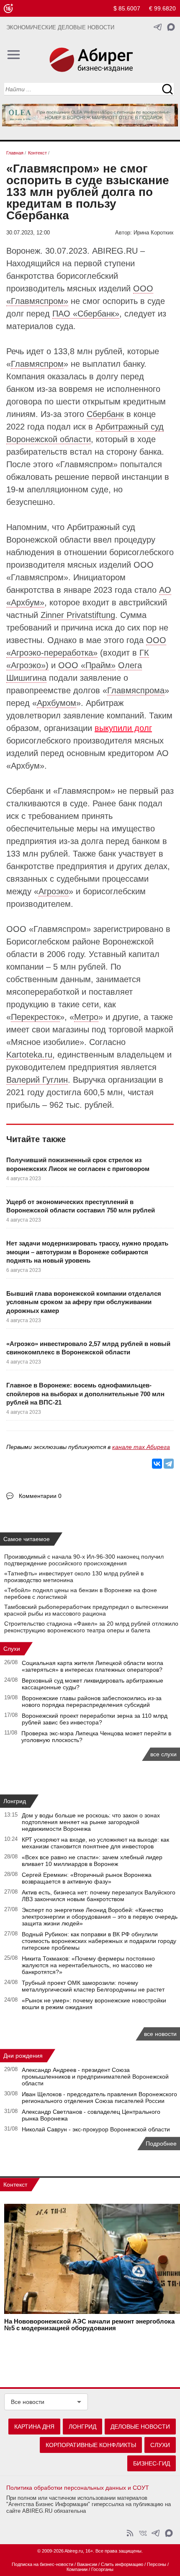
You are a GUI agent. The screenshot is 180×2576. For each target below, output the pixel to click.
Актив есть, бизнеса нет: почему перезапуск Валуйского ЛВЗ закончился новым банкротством (99, 1896)
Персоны (157, 2564)
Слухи (12, 1649)
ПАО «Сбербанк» (86, 314)
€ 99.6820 (162, 8)
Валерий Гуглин (37, 1080)
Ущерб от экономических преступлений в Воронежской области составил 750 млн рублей (81, 1206)
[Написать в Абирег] (171, 27)
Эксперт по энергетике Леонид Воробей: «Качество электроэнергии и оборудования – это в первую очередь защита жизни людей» (100, 1917)
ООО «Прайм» (87, 665)
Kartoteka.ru (29, 1055)
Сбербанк (105, 414)
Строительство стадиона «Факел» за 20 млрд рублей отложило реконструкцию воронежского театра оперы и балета (91, 1627)
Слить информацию (122, 2564)
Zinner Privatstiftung (78, 615)
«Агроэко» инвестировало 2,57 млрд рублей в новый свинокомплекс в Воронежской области (88, 1348)
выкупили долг (123, 728)
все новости (160, 2034)
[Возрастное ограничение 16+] (8, 9)
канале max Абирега (141, 1447)
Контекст (15, 2185)
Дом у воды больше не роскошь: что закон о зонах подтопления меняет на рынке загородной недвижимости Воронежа (91, 1822)
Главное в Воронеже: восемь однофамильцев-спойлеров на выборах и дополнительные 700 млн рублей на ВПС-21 (85, 1394)
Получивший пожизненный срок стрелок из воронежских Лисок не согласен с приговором (78, 1164)
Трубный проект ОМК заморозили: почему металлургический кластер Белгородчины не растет (93, 1986)
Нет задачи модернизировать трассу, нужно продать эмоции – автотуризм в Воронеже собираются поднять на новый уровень (87, 1252)
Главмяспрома (136, 690)
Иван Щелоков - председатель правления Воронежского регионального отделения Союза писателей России (99, 2097)
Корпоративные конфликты (91, 2445)
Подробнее (161, 2144)
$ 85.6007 (127, 8)
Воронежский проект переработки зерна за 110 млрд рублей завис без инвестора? (95, 1719)
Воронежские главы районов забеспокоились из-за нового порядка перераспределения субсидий (92, 1701)
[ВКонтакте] (157, 1464)
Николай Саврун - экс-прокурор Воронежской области (96, 2129)
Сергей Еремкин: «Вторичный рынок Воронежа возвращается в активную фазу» (87, 1878)
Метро (86, 1017)
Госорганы (102, 2569)
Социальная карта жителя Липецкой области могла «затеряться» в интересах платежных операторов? (93, 1666)
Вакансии (87, 2564)
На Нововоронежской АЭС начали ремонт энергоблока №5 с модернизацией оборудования (89, 2325)
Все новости (28, 2402)
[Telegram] (169, 1464)
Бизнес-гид (152, 2463)
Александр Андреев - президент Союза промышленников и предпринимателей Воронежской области (95, 2077)
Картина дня (34, 2427)
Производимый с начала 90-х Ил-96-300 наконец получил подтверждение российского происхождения (84, 1560)
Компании (77, 2569)
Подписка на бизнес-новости (42, 2564)
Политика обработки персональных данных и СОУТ (78, 2488)
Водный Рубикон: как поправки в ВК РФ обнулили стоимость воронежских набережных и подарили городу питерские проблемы (99, 1941)
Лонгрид (15, 1801)
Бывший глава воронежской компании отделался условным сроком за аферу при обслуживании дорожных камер (84, 1302)
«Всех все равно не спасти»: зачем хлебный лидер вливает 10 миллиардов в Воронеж (92, 1861)
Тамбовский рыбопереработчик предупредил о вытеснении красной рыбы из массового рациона (86, 1610)
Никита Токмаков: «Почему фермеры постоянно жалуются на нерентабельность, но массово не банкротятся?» (88, 1965)
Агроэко (54, 891)
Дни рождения (23, 2056)
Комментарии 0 (40, 1496)
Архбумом (57, 703)
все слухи (163, 1754)
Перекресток (35, 1017)
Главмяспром (37, 364)
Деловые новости (140, 2427)
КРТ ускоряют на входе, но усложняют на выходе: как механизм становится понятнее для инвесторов (95, 1843)
